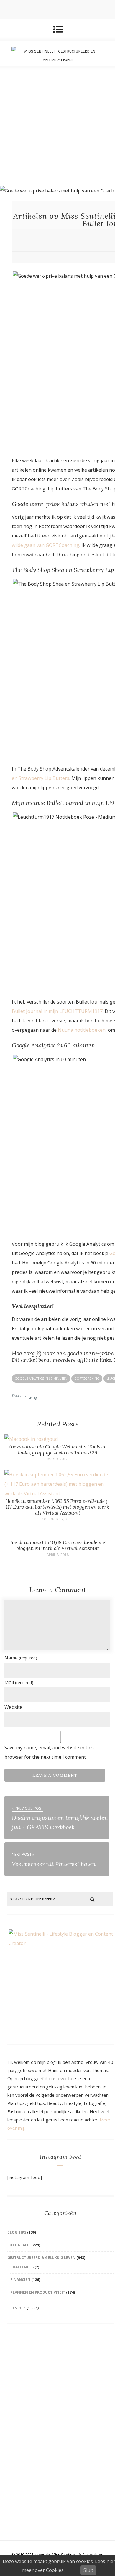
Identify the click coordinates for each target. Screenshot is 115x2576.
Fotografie (19, 2245)
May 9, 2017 (58, 1459)
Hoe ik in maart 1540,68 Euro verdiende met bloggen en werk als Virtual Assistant (58, 1545)
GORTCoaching (87, 1379)
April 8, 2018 (58, 1555)
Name (21, 1658)
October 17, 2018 (58, 1519)
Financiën (20, 2280)
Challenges (22, 2267)
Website (13, 1707)
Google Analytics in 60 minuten (41, 1379)
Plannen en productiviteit (38, 2292)
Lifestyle (17, 2308)
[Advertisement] (57, 126)
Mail (19, 1682)
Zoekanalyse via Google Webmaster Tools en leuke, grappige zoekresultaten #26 (57, 1450)
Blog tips (17, 2232)
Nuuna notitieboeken (82, 1030)
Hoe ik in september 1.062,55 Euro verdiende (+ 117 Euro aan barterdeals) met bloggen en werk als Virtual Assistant (58, 1507)
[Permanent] (31, 1439)
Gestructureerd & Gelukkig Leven (41, 2258)
